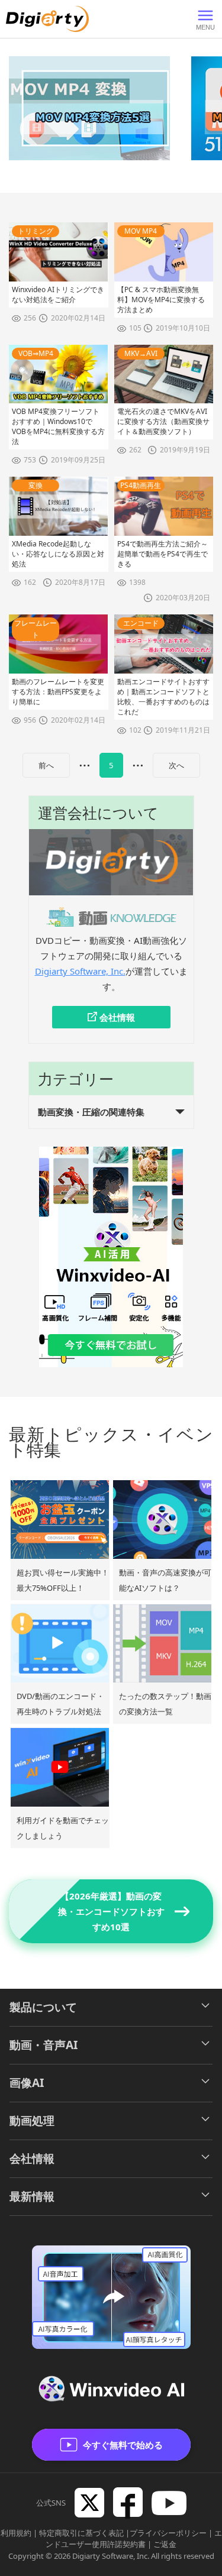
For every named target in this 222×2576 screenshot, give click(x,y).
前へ (46, 765)
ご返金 (165, 2544)
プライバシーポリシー (168, 2533)
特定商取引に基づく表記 (81, 2533)
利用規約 (16, 2533)
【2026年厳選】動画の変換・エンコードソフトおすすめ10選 (111, 1911)
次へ (176, 765)
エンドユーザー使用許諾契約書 (134, 2539)
